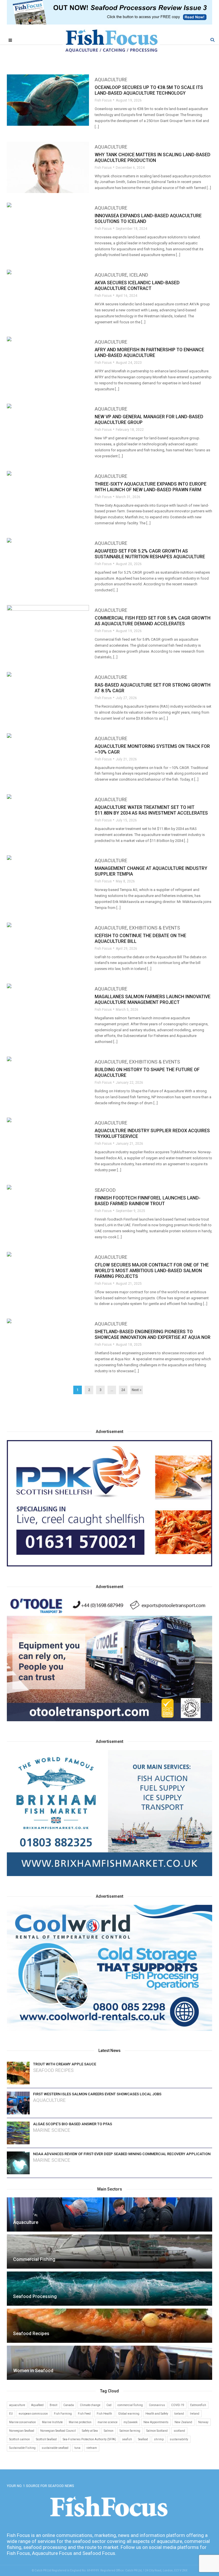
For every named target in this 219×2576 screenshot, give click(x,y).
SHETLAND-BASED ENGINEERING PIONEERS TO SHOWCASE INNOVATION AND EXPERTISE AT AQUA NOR (153, 1334)
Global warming (129, 2414)
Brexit (53, 2405)
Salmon (109, 2431)
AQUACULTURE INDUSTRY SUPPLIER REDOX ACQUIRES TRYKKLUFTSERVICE (152, 1133)
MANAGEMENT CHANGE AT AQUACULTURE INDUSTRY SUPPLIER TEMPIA (151, 871)
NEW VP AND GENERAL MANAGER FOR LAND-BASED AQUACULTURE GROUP (149, 420)
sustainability (179, 2439)
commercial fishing (130, 2405)
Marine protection (80, 2422)
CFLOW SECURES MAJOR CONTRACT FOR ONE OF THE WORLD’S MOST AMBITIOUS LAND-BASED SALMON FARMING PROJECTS (152, 1271)
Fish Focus (103, 100)
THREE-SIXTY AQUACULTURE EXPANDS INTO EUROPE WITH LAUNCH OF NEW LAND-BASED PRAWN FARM (151, 487)
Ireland (195, 2414)
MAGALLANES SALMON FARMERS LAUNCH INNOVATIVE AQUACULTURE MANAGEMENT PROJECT (153, 999)
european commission (33, 2414)
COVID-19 (178, 2405)
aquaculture (17, 2405)
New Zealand (183, 2422)
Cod (109, 2405)
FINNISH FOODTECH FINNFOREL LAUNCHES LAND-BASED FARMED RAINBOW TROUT (148, 1201)
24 (123, 1390)
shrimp (159, 2439)
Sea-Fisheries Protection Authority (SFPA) (89, 2439)
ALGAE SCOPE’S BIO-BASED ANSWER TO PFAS (73, 2124)
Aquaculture (111, 80)
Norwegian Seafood (22, 2431)
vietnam (92, 2448)
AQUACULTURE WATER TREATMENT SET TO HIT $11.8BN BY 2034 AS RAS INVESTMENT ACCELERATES (151, 810)
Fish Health (104, 2414)
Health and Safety (157, 2414)
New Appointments (156, 2422)
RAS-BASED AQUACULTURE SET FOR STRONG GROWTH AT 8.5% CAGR (153, 688)
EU (11, 2414)
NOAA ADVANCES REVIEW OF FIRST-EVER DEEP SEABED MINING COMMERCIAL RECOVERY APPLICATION (122, 2154)
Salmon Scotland (157, 2431)
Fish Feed (84, 2414)
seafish (127, 2439)
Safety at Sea (90, 2431)
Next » (137, 1390)
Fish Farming (63, 2414)
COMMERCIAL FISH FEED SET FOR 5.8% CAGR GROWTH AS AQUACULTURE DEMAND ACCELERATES (153, 621)
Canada (69, 2405)
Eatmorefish (198, 2405)
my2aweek (130, 2422)
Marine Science (52, 2130)
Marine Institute (52, 2422)
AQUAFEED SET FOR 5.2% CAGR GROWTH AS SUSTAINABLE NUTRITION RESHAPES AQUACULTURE (150, 554)
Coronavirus (157, 2405)
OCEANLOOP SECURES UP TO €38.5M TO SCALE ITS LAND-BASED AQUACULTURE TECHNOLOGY (149, 90)
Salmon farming (130, 2431)
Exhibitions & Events (155, 928)
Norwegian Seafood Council (58, 2431)
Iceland (139, 275)
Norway (203, 2422)
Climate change (90, 2405)
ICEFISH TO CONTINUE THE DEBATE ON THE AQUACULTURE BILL (140, 938)
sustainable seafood (55, 2448)
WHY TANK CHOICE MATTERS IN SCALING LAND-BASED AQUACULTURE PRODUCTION (153, 158)
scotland (179, 2431)
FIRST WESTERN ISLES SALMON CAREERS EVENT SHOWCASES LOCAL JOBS (97, 2094)
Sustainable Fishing (22, 2448)
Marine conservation (23, 2422)
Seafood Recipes (53, 2070)
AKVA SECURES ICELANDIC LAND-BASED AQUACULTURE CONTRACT (137, 286)
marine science (108, 2422)
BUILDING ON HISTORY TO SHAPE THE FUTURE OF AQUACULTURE (147, 1072)
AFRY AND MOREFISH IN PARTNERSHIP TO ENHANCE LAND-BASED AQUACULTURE (149, 353)
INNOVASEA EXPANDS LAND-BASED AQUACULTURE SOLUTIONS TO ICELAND (148, 219)
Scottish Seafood (46, 2439)
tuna (77, 2448)
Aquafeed (37, 2405)
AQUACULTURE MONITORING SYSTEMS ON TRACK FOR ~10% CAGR (152, 749)
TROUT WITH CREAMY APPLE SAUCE (65, 2064)
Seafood (105, 1190)
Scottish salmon (20, 2439)
